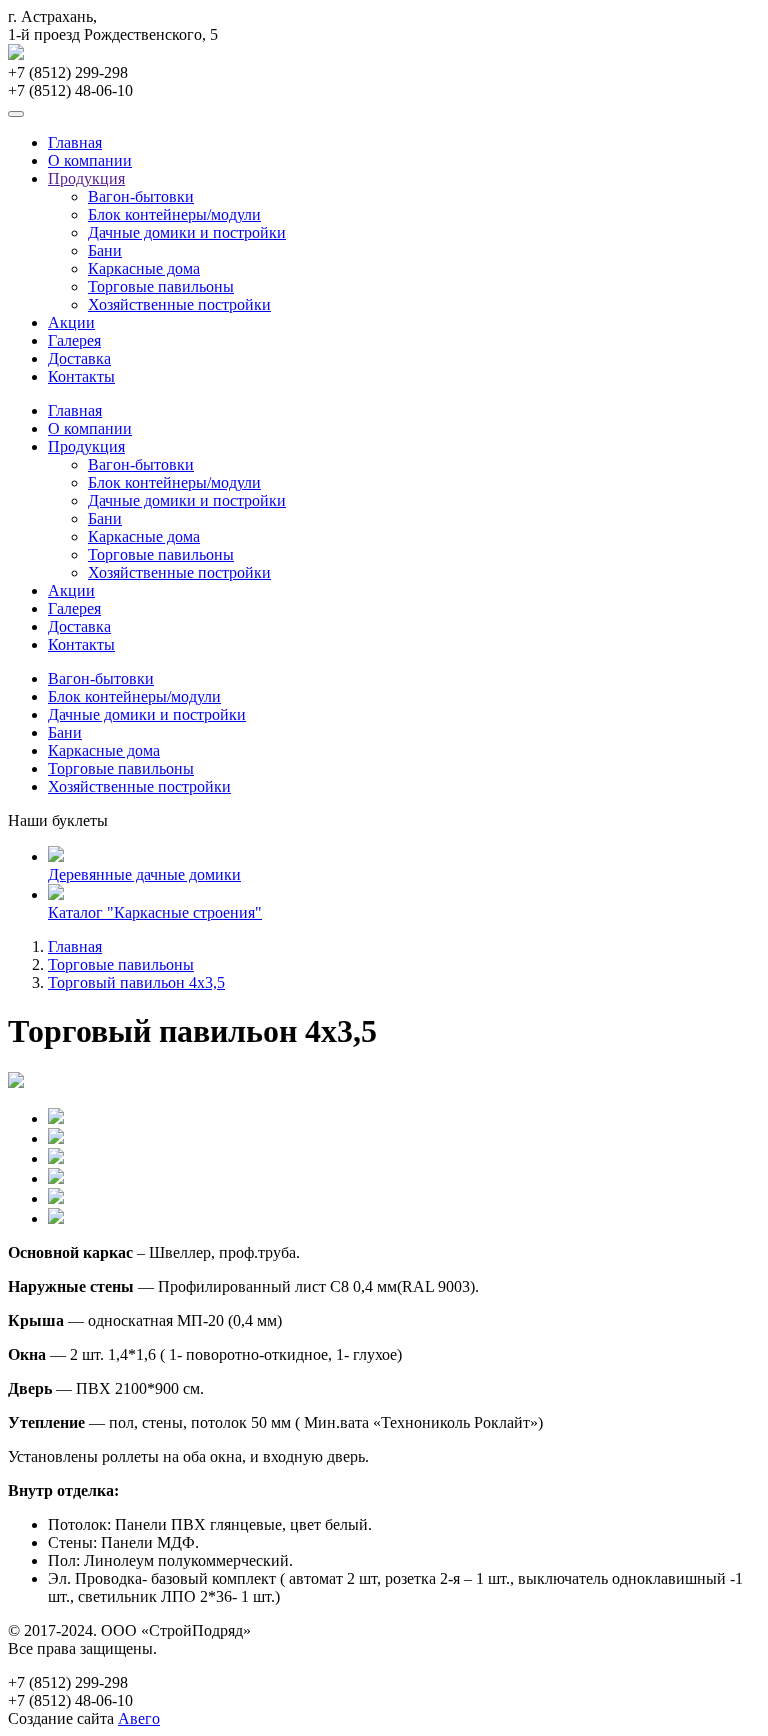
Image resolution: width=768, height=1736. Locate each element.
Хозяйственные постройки (179, 304)
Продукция (86, 178)
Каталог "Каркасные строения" (155, 912)
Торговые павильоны (161, 286)
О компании (90, 160)
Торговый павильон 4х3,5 (136, 982)
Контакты (81, 376)
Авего (139, 1718)
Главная (75, 142)
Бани (105, 250)
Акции (71, 322)
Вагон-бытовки (141, 196)
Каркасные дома (144, 268)
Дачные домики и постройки (187, 232)
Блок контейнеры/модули (174, 214)
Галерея (74, 340)
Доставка (79, 358)
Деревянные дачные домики (144, 874)
